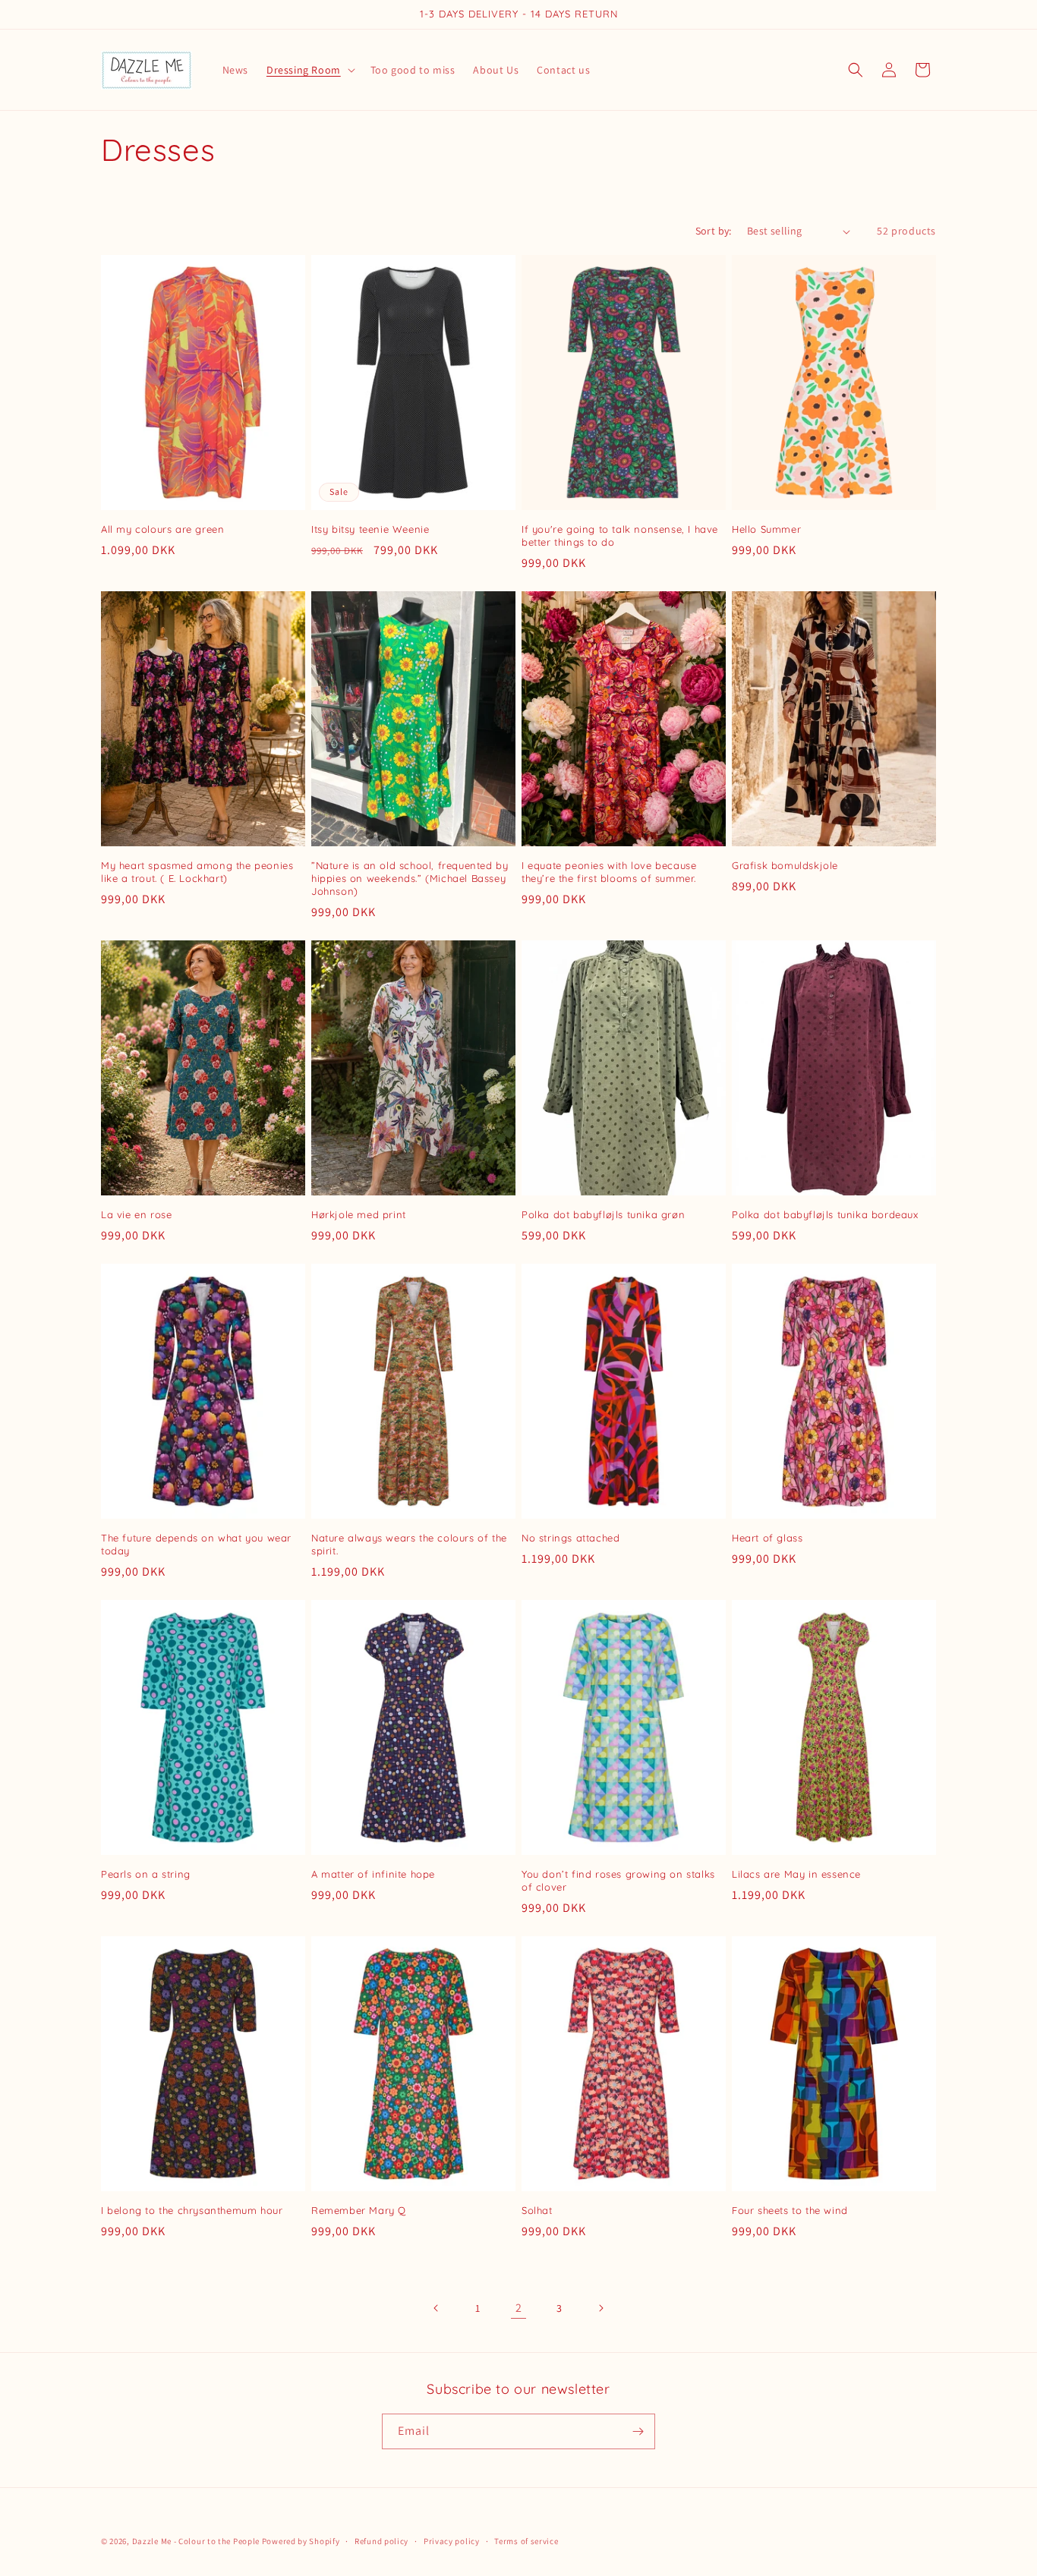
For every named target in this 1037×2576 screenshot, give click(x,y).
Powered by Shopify (301, 2541)
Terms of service (526, 2541)
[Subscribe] (638, 2431)
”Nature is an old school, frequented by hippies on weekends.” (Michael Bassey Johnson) (410, 878)
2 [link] (519, 2308)
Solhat (537, 2210)
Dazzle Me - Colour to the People (196, 2541)
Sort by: (714, 231)
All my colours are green (162, 529)
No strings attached (571, 1538)
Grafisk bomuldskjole (785, 865)
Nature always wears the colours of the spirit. (409, 1544)
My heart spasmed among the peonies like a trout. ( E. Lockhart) (197, 872)
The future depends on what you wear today (196, 1544)
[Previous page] (437, 2308)
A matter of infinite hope (373, 1874)
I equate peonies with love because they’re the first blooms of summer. (609, 872)
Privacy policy (452, 2541)
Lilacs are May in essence (796, 1874)
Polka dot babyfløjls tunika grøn (603, 1214)
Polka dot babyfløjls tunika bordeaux (825, 1214)
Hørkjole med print (359, 1214)
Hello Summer (766, 529)
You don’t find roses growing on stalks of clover (618, 1880)
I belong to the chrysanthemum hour (192, 2210)
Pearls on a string (146, 1874)
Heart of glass (767, 1538)
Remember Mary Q (359, 2210)
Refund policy (381, 2541)
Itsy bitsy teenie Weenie (370, 529)
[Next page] (600, 2308)
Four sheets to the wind (790, 2210)
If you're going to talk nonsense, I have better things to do (620, 535)
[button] (309, 70)
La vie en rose (136, 1214)
